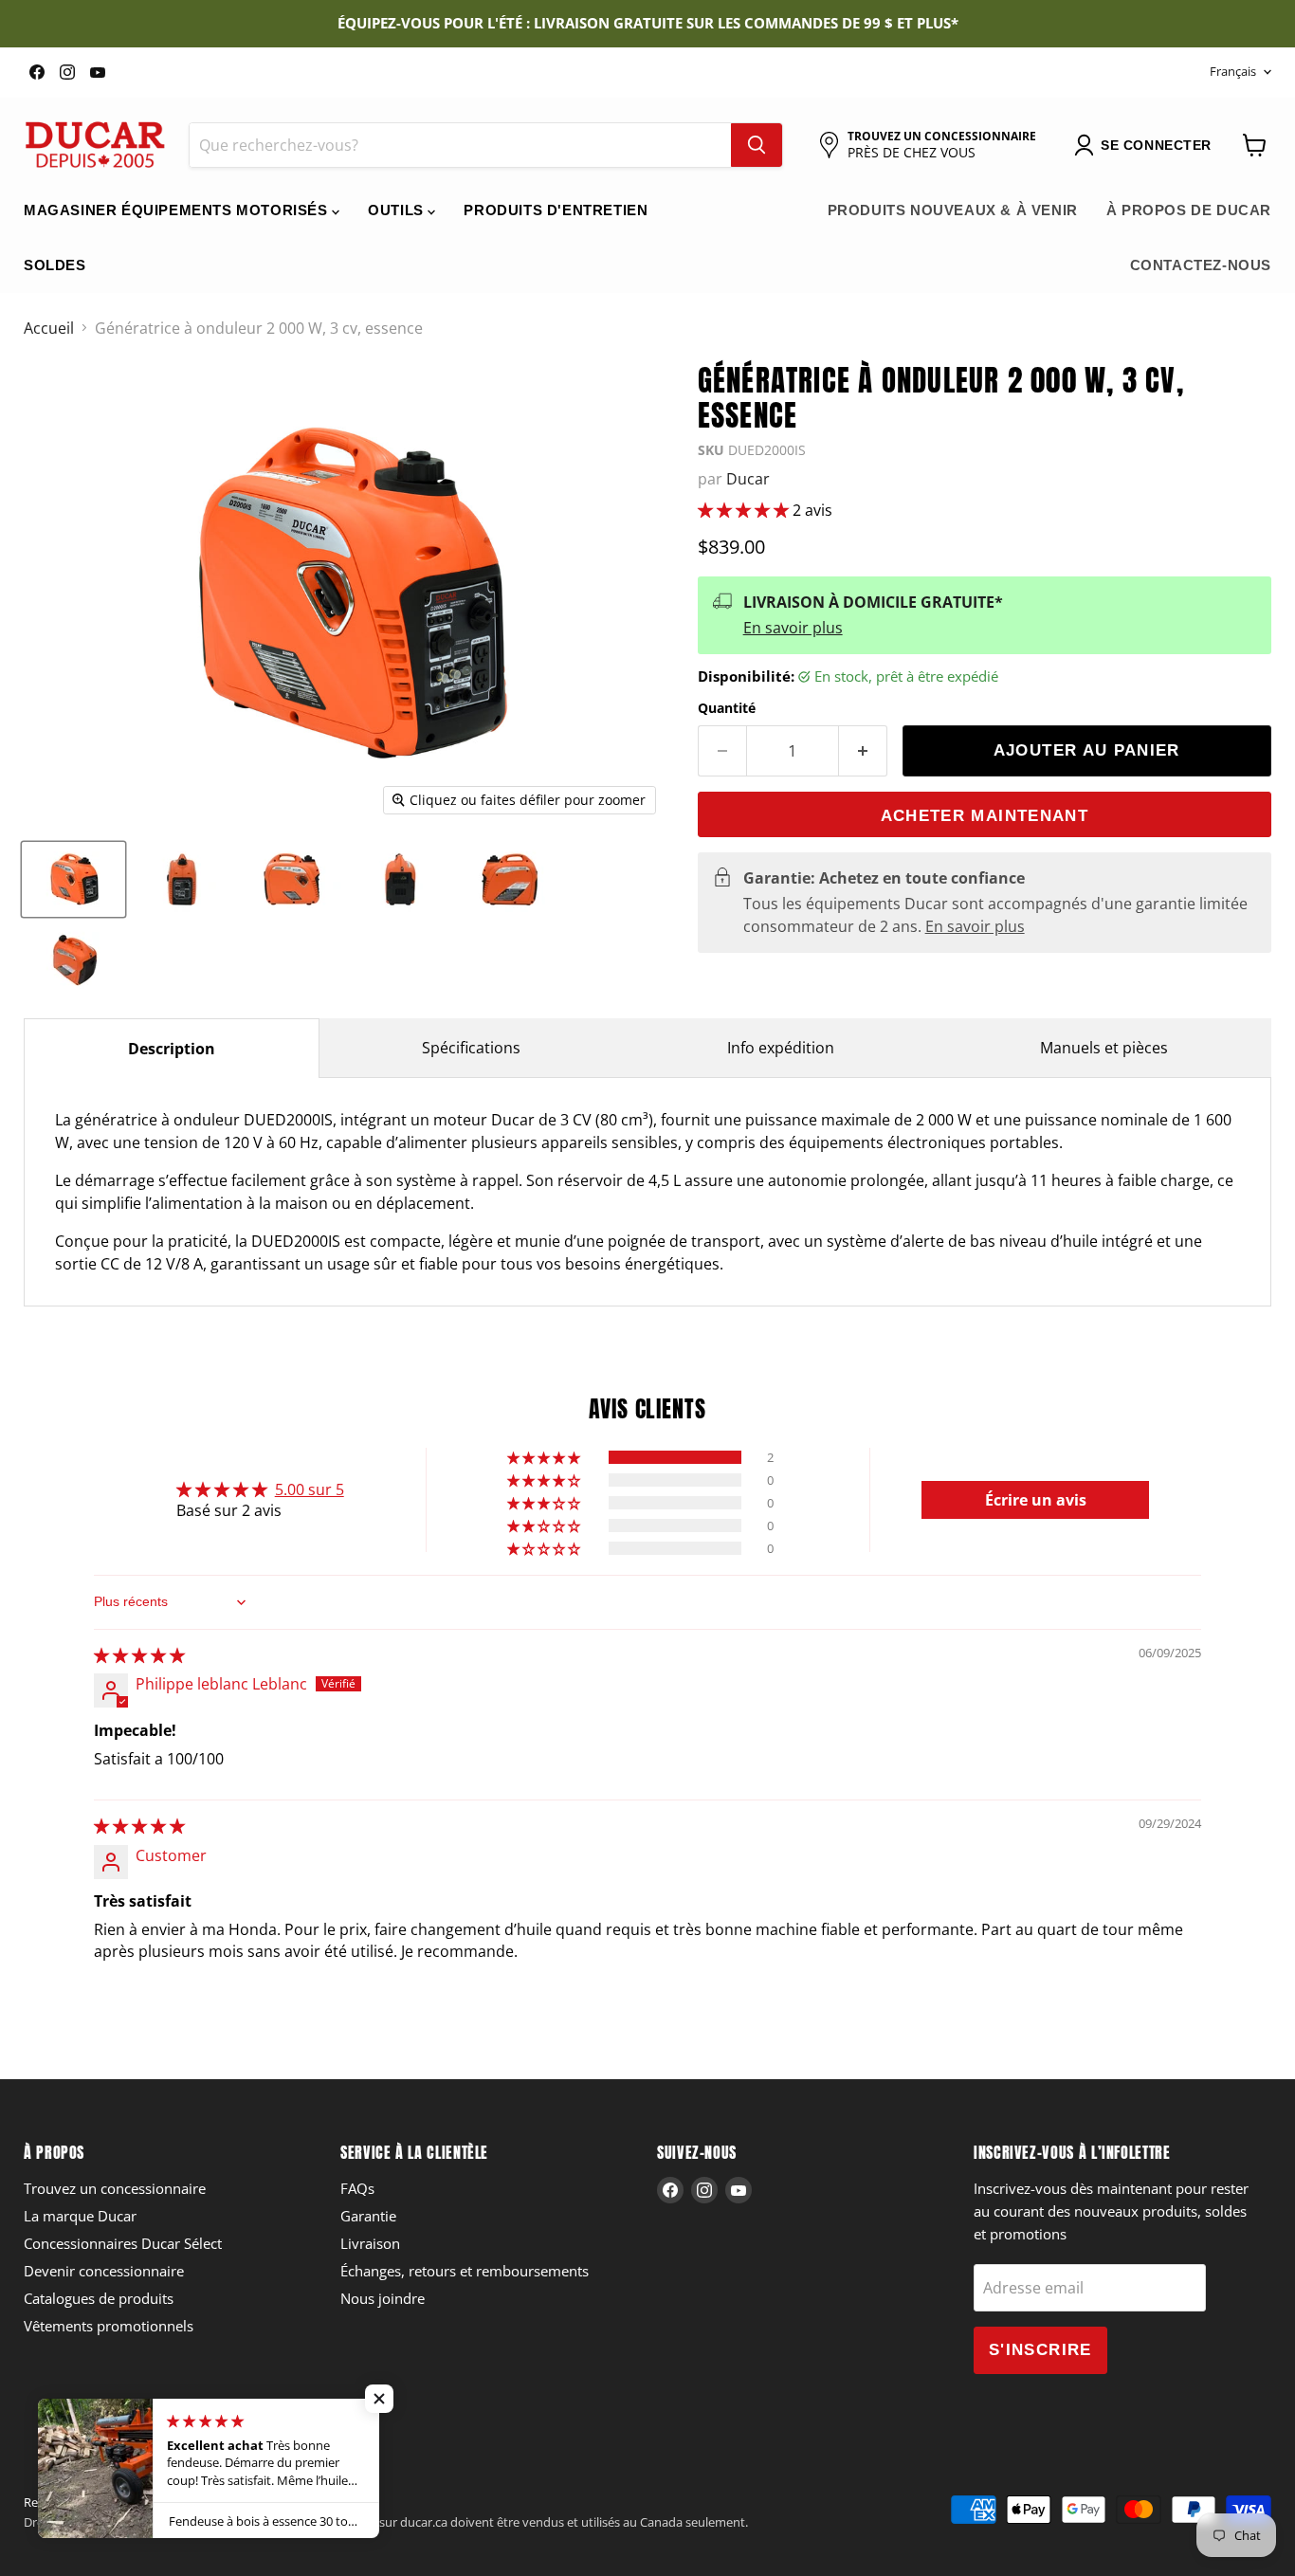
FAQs (357, 2188)
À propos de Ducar (1189, 210)
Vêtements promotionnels (109, 2326)
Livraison (370, 2243)
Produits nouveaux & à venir (953, 210)
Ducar (748, 479)
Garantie (368, 2216)
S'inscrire (1040, 2350)
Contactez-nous (1201, 265)
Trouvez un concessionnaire (115, 2188)
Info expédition (781, 1048)
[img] (139, 1655)
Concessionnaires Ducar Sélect (123, 2243)
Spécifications (471, 1048)
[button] (745, 510)
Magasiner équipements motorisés (178, 210)
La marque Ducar (80, 2216)
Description (172, 1049)
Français (1233, 71)
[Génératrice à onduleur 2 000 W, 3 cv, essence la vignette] (73, 879)
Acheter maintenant (985, 816)
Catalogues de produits (99, 2298)
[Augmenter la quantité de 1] (863, 751)
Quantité (727, 708)
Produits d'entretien (556, 210)
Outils (398, 210)
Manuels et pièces (1104, 1048)
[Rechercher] (757, 145)
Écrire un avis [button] (1036, 1500)
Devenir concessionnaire (104, 2271)
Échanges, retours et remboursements (465, 2271)
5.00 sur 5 (310, 1489)
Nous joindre (383, 2298)
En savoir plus (793, 628)
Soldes (55, 265)
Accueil (49, 328)
